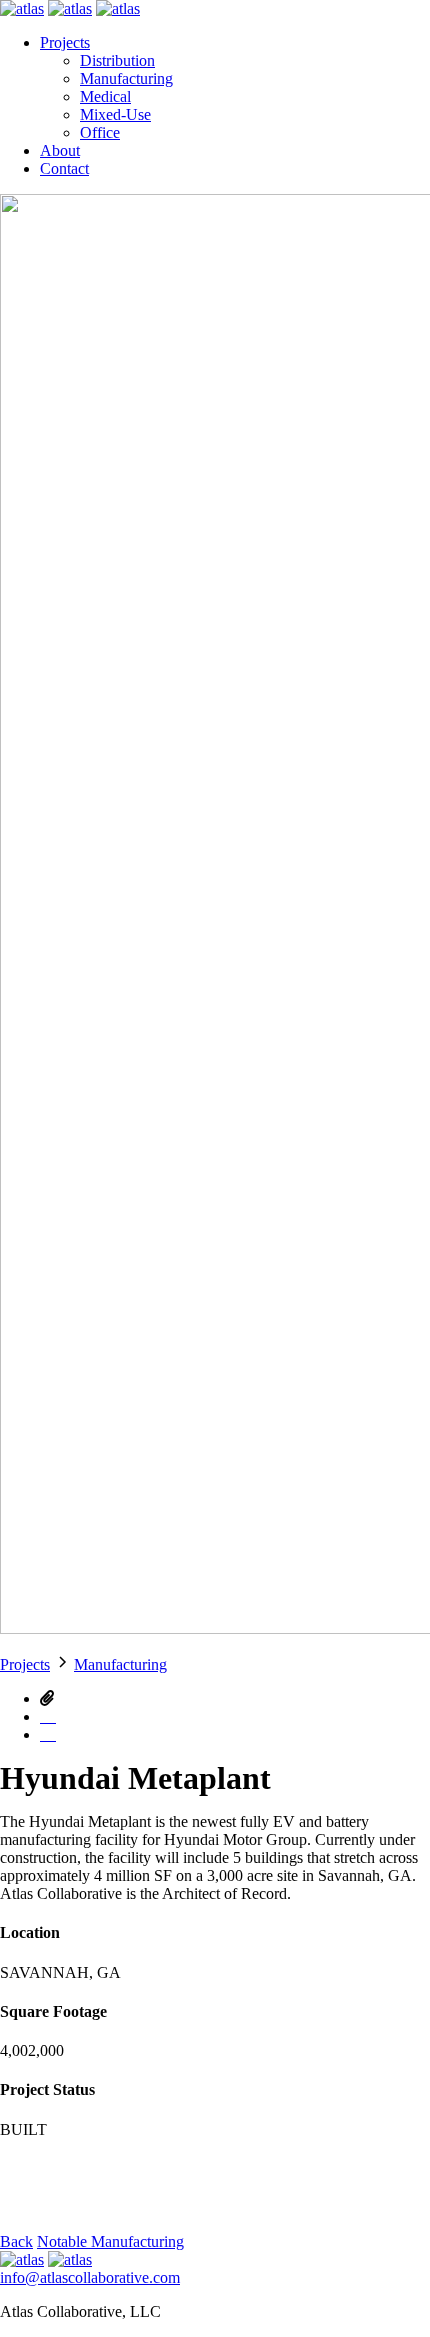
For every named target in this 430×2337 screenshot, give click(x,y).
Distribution (117, 60)
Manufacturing (126, 78)
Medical (105, 96)
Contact (64, 168)
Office (100, 132)
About (60, 150)
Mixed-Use (115, 114)
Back (16, 2241)
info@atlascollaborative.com (90, 2277)
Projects (65, 42)
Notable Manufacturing (110, 2241)
